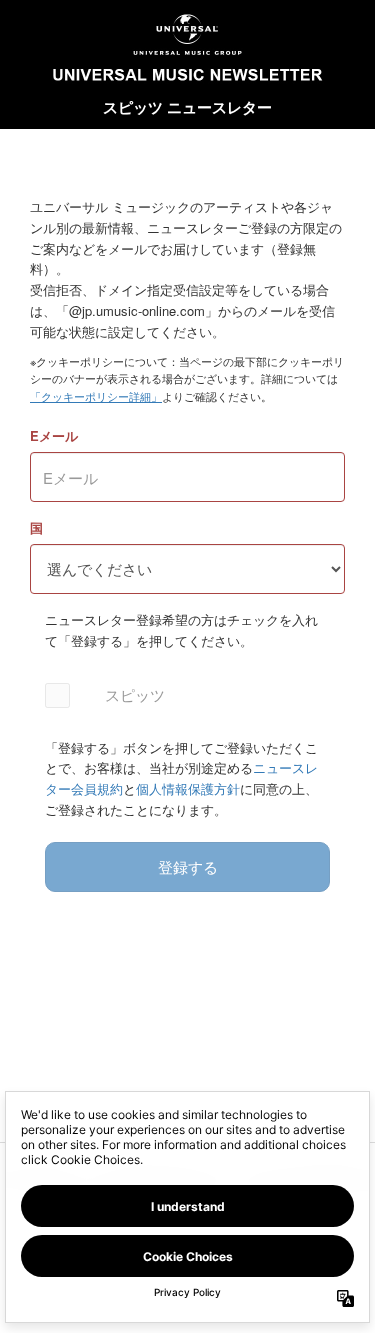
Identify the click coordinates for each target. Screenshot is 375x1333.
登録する (188, 866)
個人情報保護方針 (188, 788)
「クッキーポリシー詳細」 (96, 396)
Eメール (54, 435)
